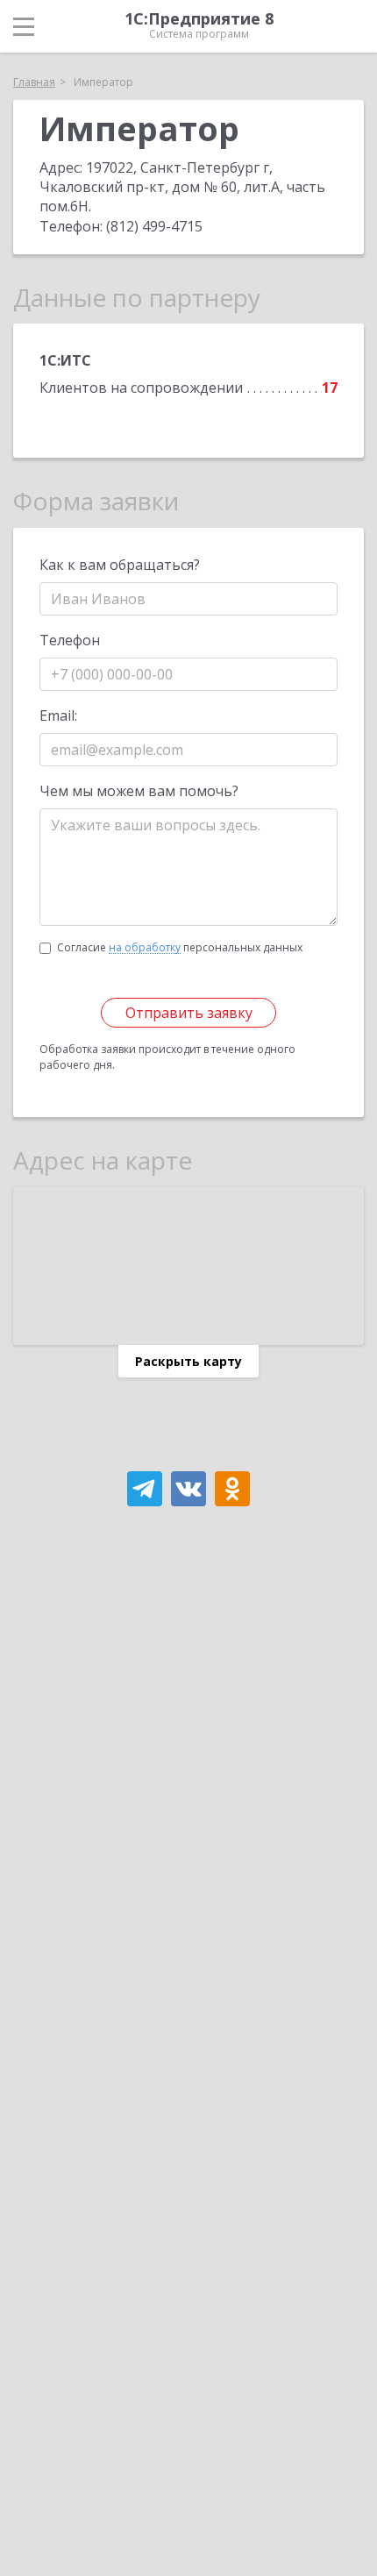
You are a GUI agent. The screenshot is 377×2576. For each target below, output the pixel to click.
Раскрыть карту (188, 1361)
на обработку (145, 948)
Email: (58, 715)
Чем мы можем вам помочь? (139, 791)
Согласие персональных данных (180, 947)
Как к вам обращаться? (120, 565)
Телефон (70, 640)
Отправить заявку (189, 1013)
